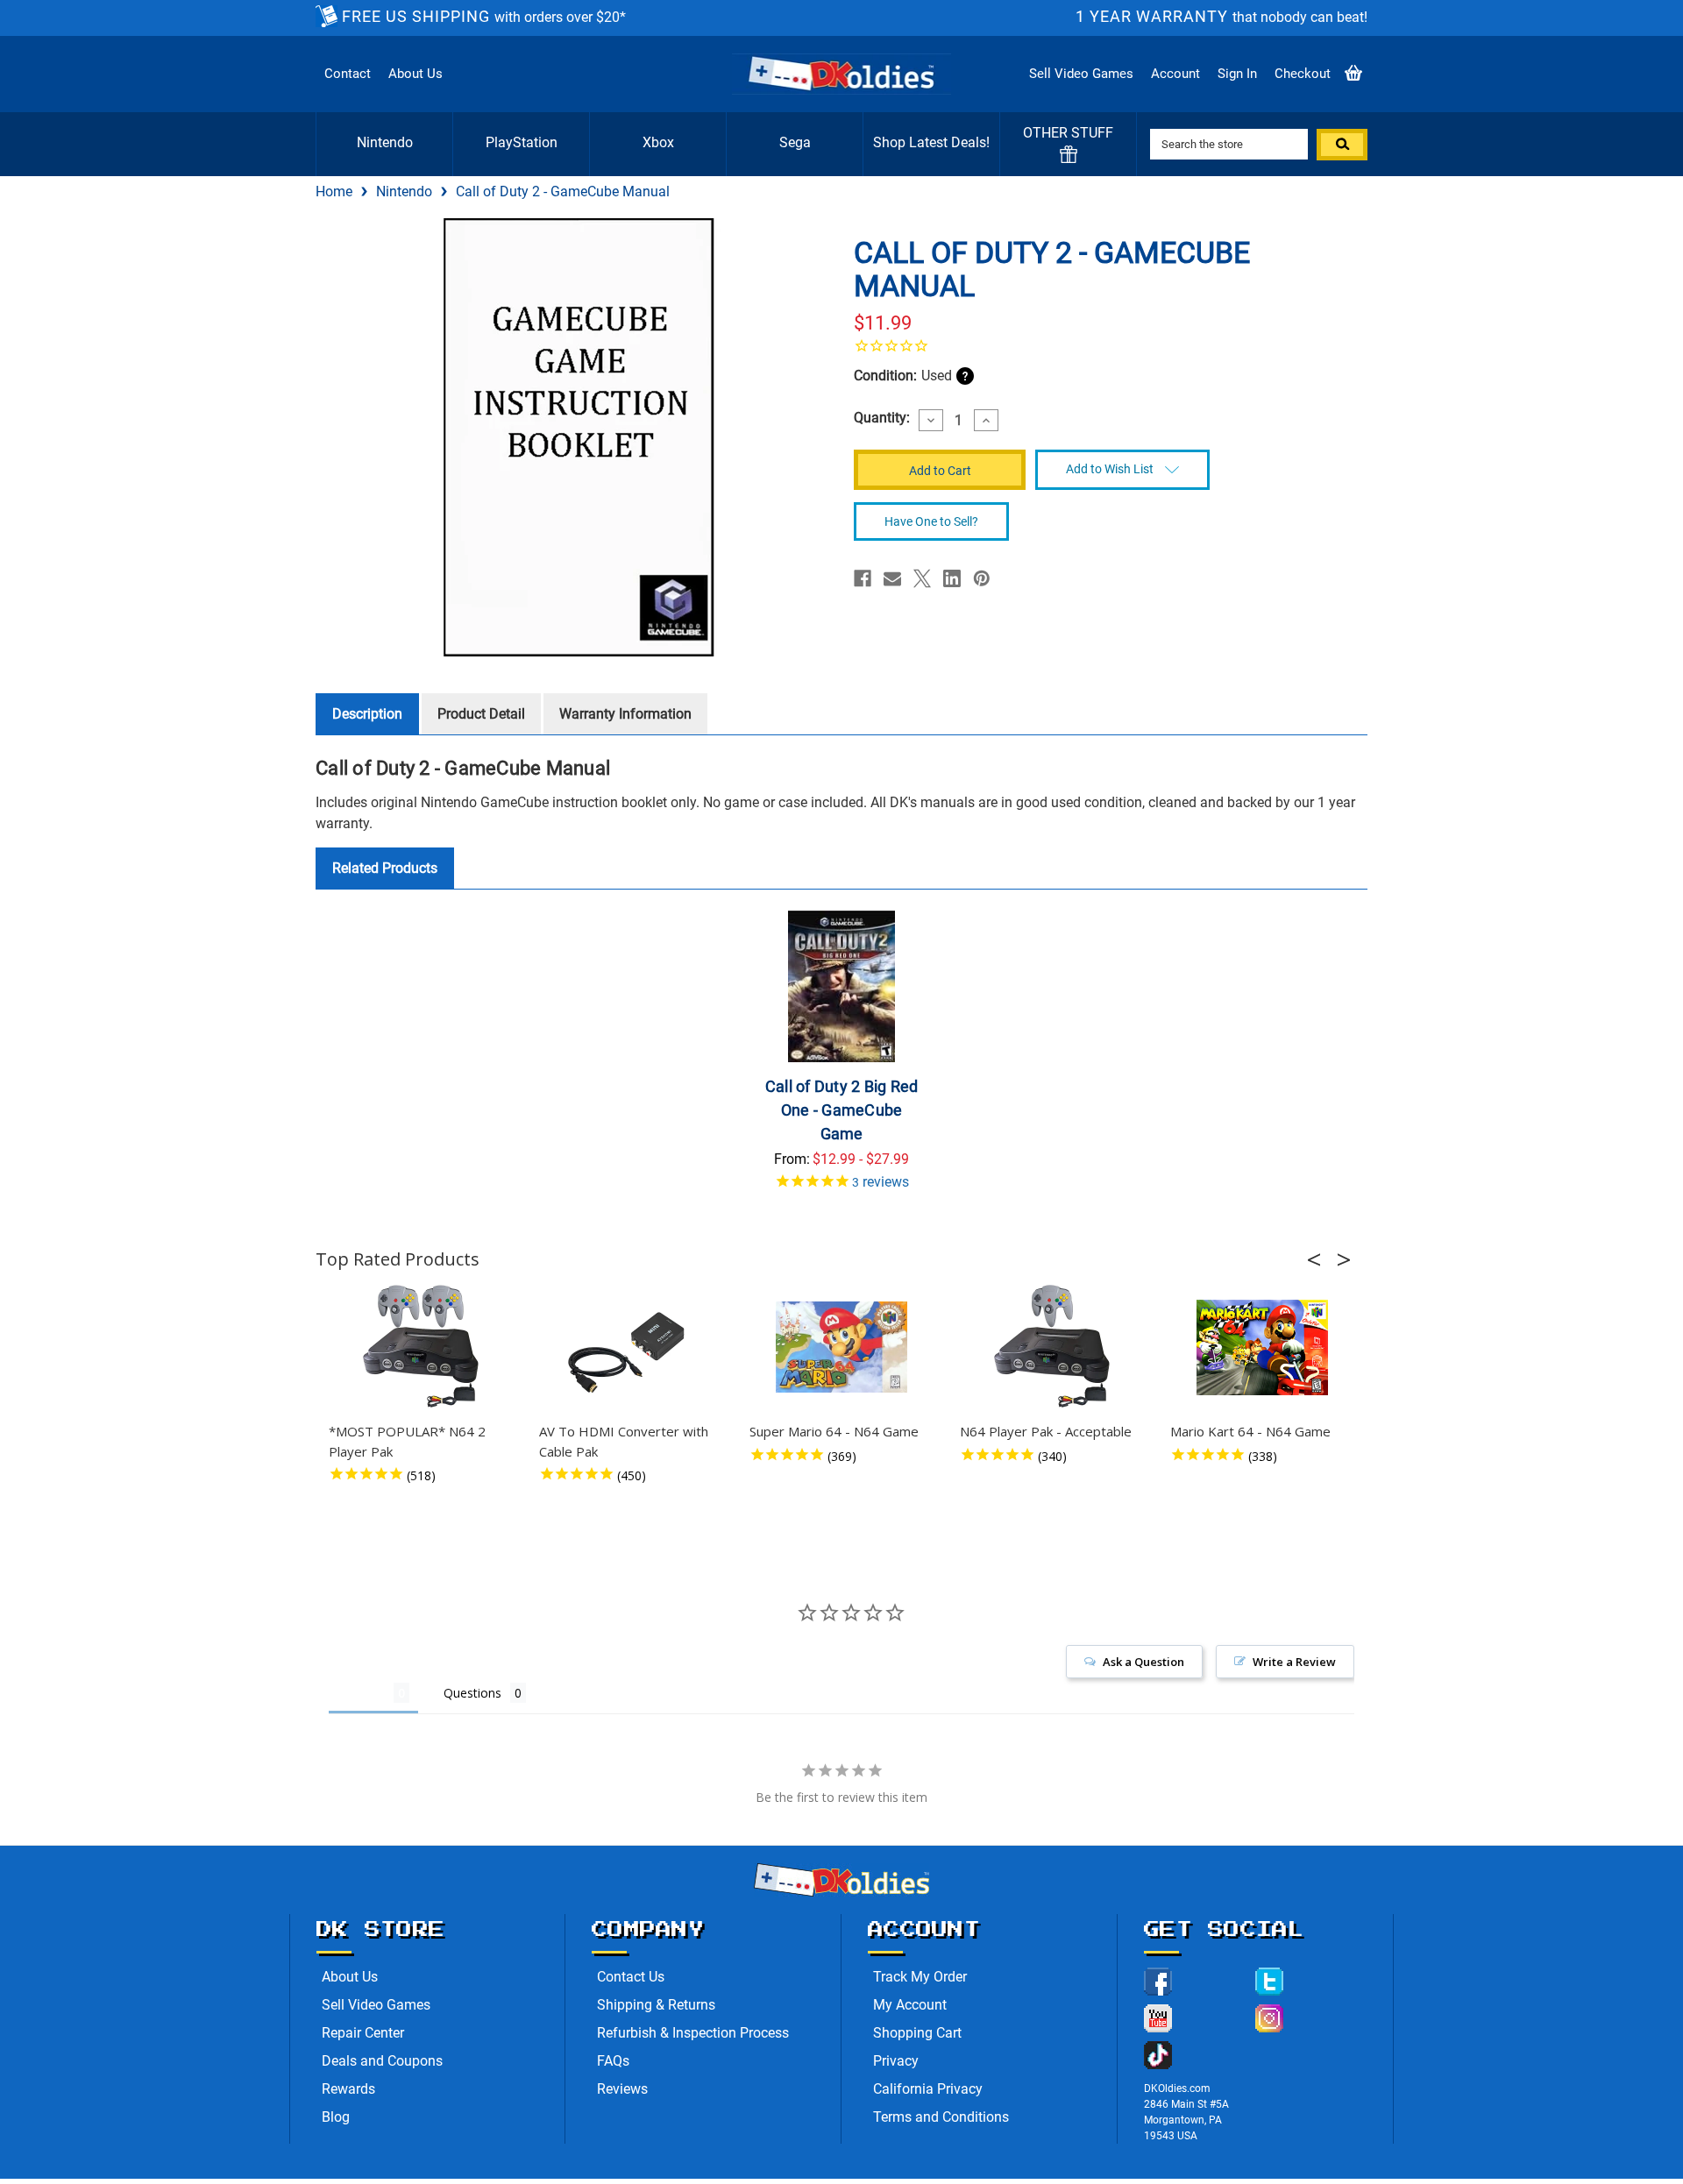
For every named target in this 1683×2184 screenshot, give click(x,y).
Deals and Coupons (382, 2061)
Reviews (622, 2089)
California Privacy (928, 2089)
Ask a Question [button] (1143, 1662)
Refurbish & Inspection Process (693, 2033)
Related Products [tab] (385, 868)
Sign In (1237, 74)
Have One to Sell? (931, 521)
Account (1175, 74)
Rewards (348, 2089)
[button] (1319, 1259)
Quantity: (882, 418)
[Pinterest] (982, 578)
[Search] (1342, 145)
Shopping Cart (917, 2033)
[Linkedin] (952, 578)
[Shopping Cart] (1353, 74)
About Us (415, 74)
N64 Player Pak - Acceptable (1046, 1431)
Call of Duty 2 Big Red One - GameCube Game (842, 1110)
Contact (348, 74)
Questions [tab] (472, 1693)
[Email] (892, 578)
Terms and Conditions (941, 2117)
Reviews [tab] (361, 1693)
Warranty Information (625, 714)
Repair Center (363, 2033)
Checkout (1303, 74)
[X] (922, 578)
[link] (1104, 345)
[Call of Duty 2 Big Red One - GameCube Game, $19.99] (842, 986)
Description (367, 714)
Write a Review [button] (1294, 1662)
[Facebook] (863, 578)
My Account (910, 2005)
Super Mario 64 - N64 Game (834, 1431)
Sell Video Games (1081, 74)
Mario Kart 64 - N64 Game (1250, 1431)
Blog (336, 2117)
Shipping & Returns (656, 2005)
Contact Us (631, 1977)
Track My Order (920, 1977)
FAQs (613, 2061)
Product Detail (481, 714)
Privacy (896, 2061)
